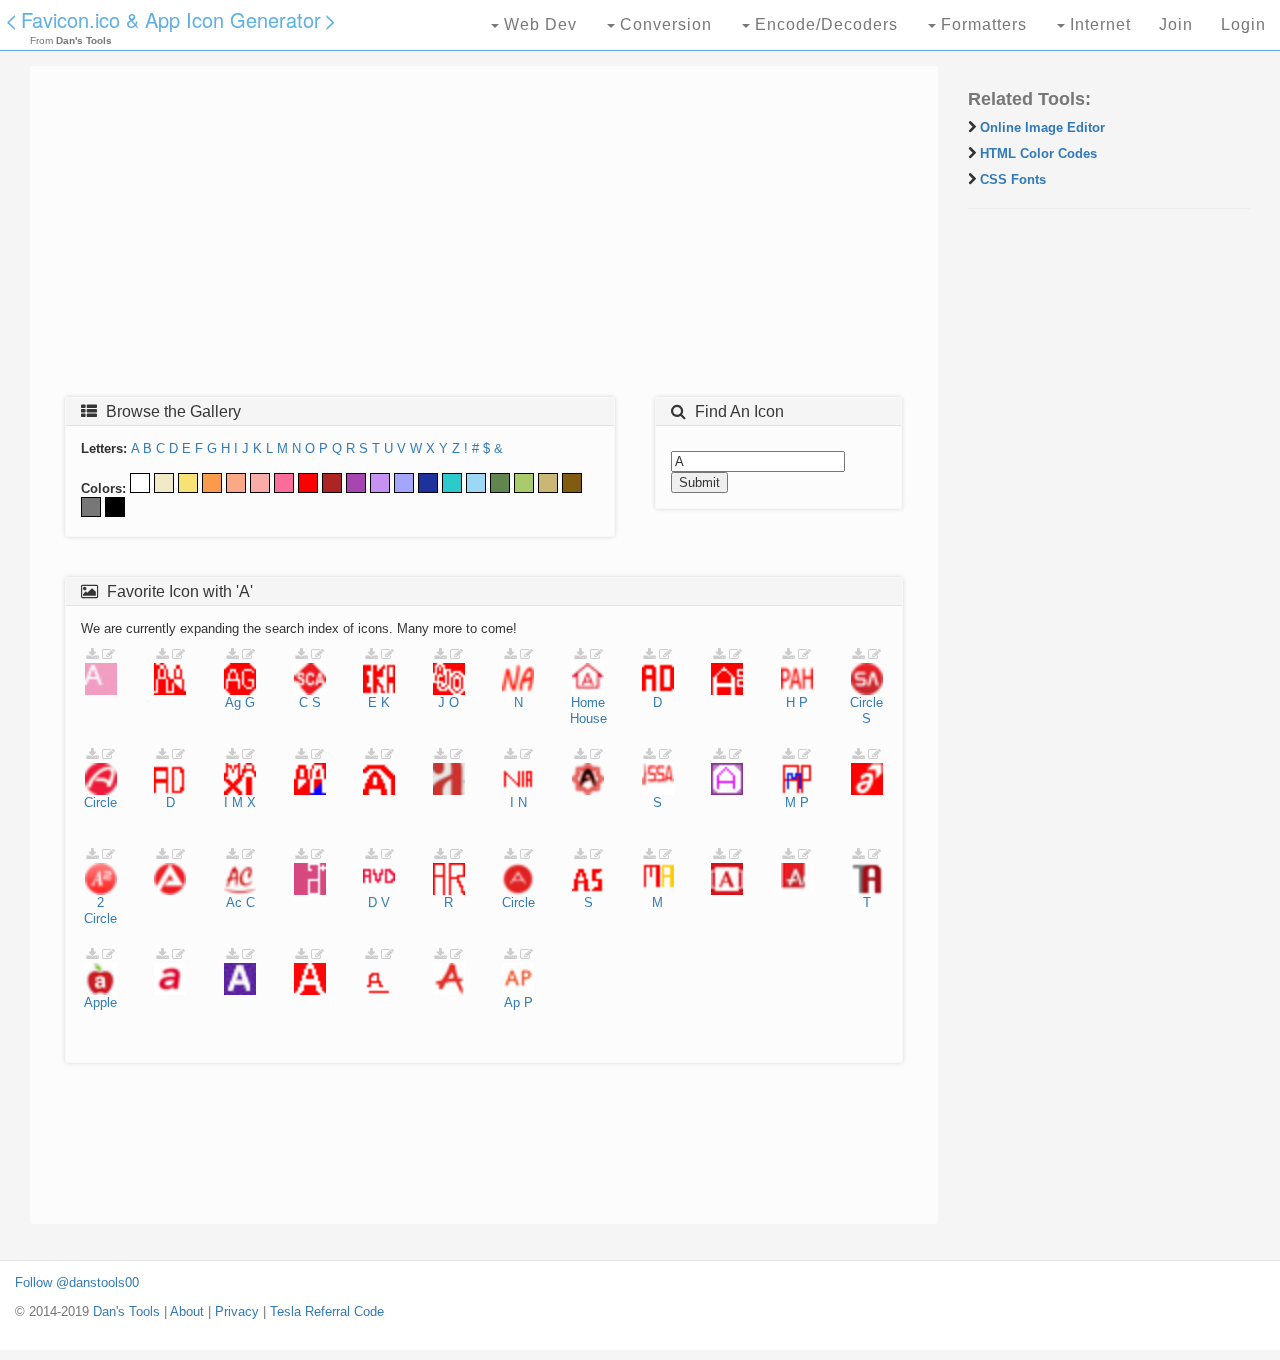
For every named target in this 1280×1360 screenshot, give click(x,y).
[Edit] (108, 654)
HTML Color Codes (1038, 153)
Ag (233, 702)
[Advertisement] (484, 237)
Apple (100, 1002)
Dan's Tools (126, 1311)
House (588, 718)
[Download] (92, 654)
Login (1243, 24)
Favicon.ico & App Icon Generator (171, 19)
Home (588, 702)
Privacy (237, 1311)
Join (1176, 24)
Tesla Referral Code (327, 1311)
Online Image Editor (1042, 127)
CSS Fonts (1013, 179)
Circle (866, 702)
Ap (512, 1002)
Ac (234, 902)
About (187, 1311)
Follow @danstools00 (77, 1282)
